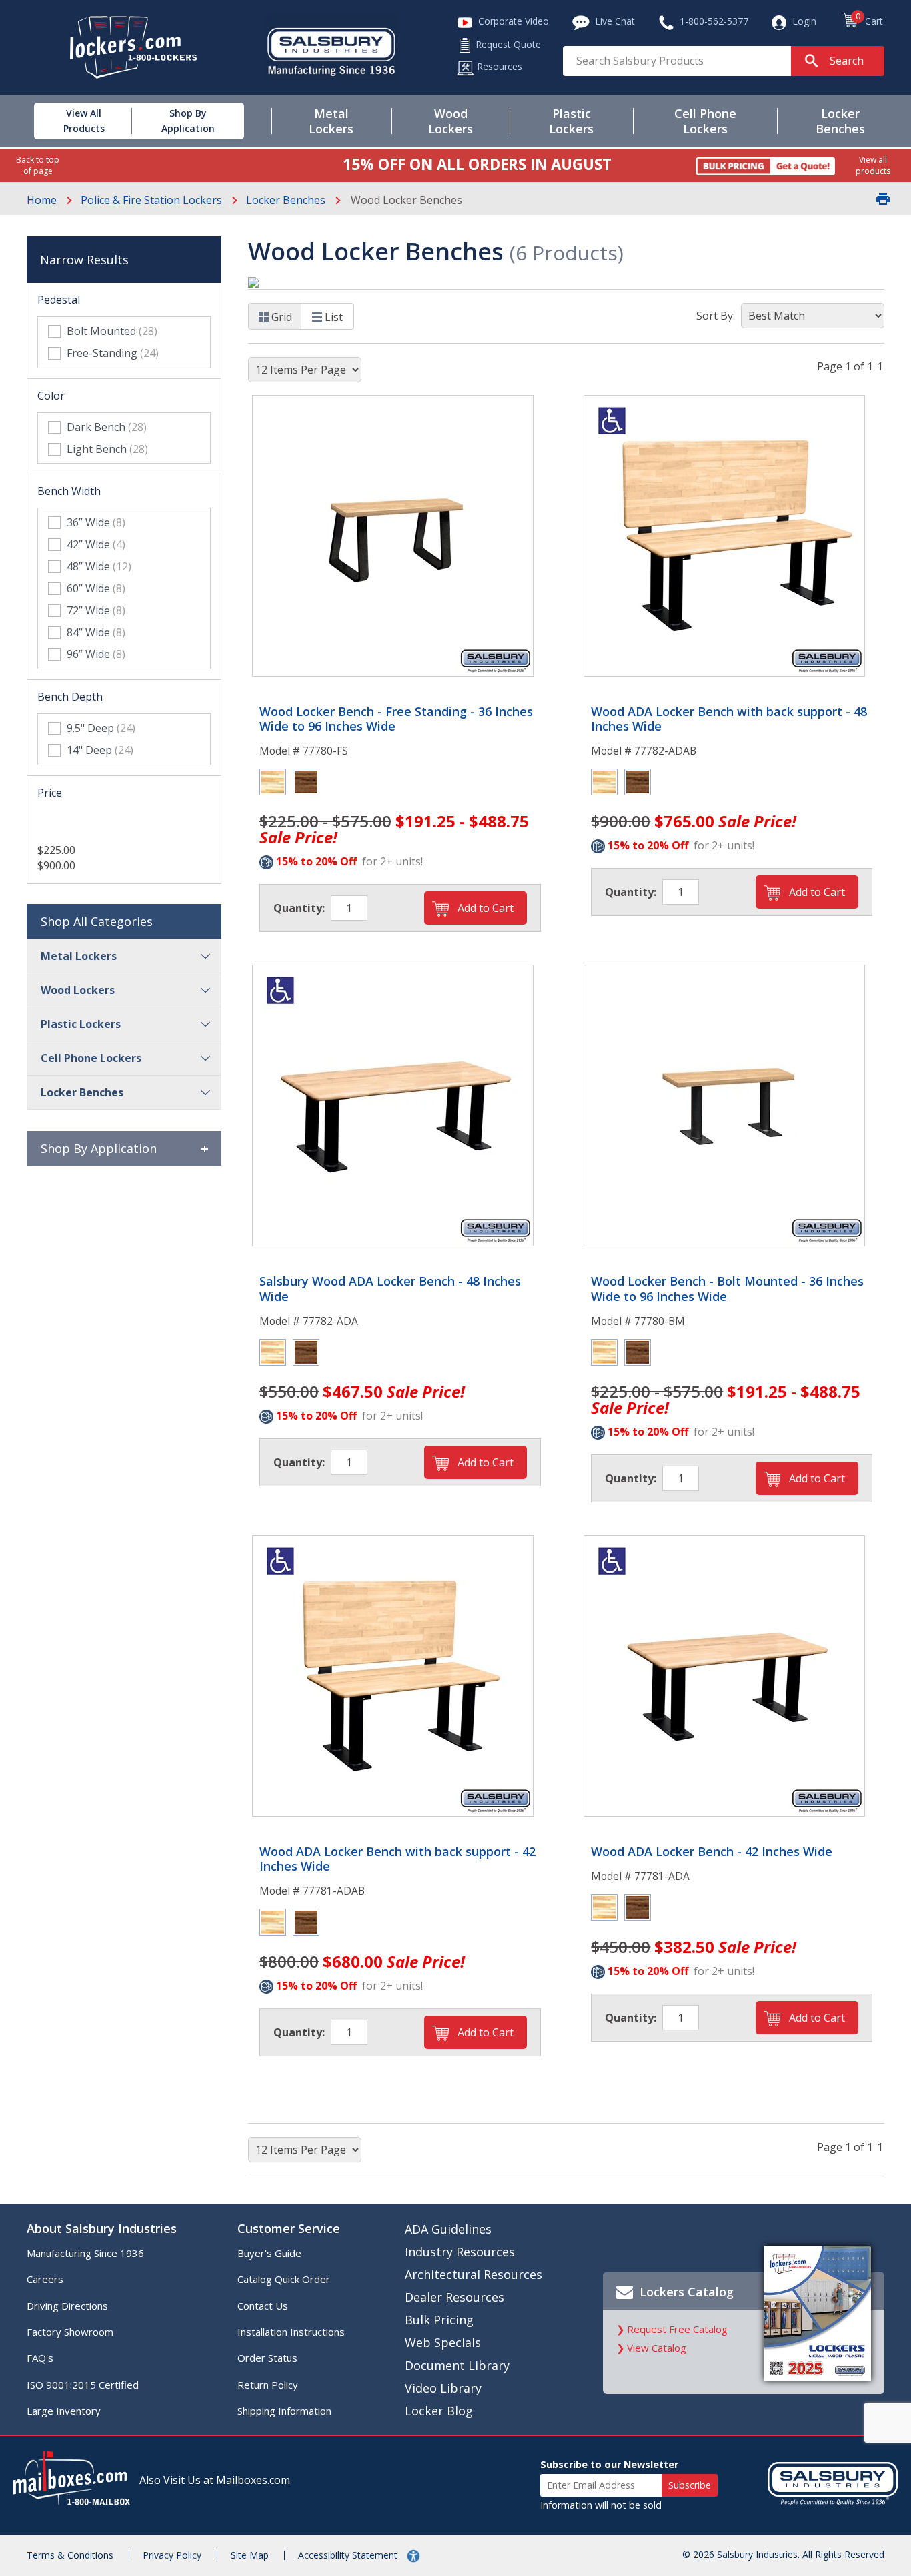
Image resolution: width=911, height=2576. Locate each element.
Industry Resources (460, 2252)
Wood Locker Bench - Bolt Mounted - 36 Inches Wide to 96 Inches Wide (727, 1289)
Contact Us (263, 2306)
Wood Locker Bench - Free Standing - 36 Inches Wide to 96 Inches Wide (396, 719)
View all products (873, 165)
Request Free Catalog (677, 2329)
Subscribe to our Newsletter (609, 2464)
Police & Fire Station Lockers (151, 200)
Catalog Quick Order (284, 2279)
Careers (45, 2279)
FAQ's (40, 2358)
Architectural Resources (474, 2274)
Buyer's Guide (269, 2253)
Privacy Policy (172, 2555)
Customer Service (289, 2228)
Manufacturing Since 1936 (85, 2253)
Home (42, 200)
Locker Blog (439, 2411)
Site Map (250, 2555)
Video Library (443, 2388)
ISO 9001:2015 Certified (83, 2385)
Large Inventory (64, 2411)
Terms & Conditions (70, 2555)
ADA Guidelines (448, 2229)
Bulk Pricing (439, 2320)
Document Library (457, 2365)
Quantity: (299, 908)
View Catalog (657, 2348)
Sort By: (716, 316)
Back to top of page (38, 165)
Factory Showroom (70, 2332)
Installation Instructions (291, 2332)
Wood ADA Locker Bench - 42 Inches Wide (712, 1852)
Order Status (267, 2358)
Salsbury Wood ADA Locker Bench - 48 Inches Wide (390, 1289)
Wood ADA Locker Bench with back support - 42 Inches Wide (397, 1859)
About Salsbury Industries (102, 2228)
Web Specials (443, 2342)
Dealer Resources (454, 2297)
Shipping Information (284, 2411)
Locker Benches (286, 200)
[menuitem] (70, 121)
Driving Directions (67, 2306)
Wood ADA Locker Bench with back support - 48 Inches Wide (729, 719)
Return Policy (268, 2385)
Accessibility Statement (349, 2555)
